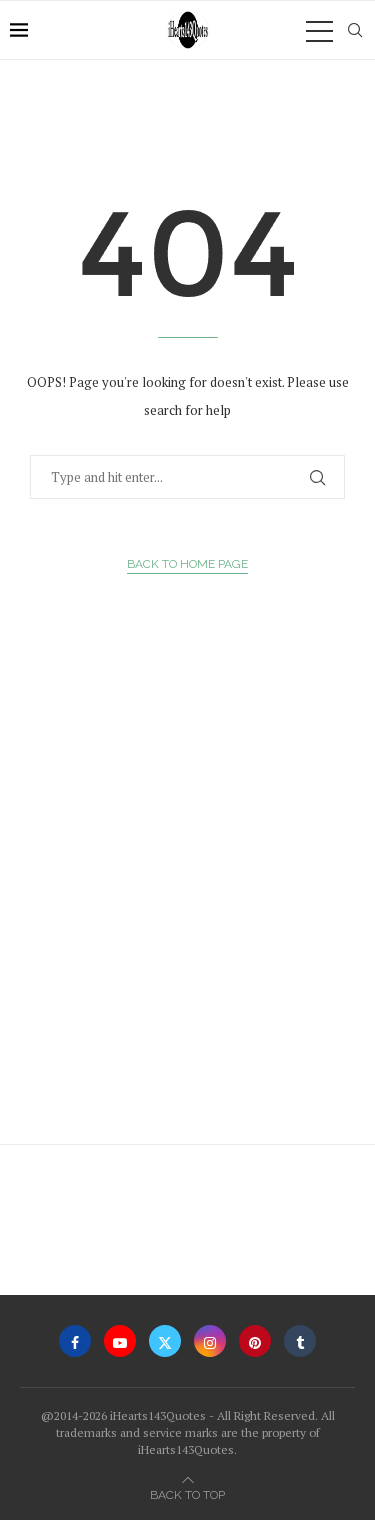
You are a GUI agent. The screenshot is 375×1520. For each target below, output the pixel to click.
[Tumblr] (300, 1341)
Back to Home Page (187, 564)
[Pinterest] (255, 1341)
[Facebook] (75, 1341)
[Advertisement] (187, 906)
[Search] (355, 30)
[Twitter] (165, 1341)
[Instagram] (210, 1341)
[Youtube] (120, 1341)
